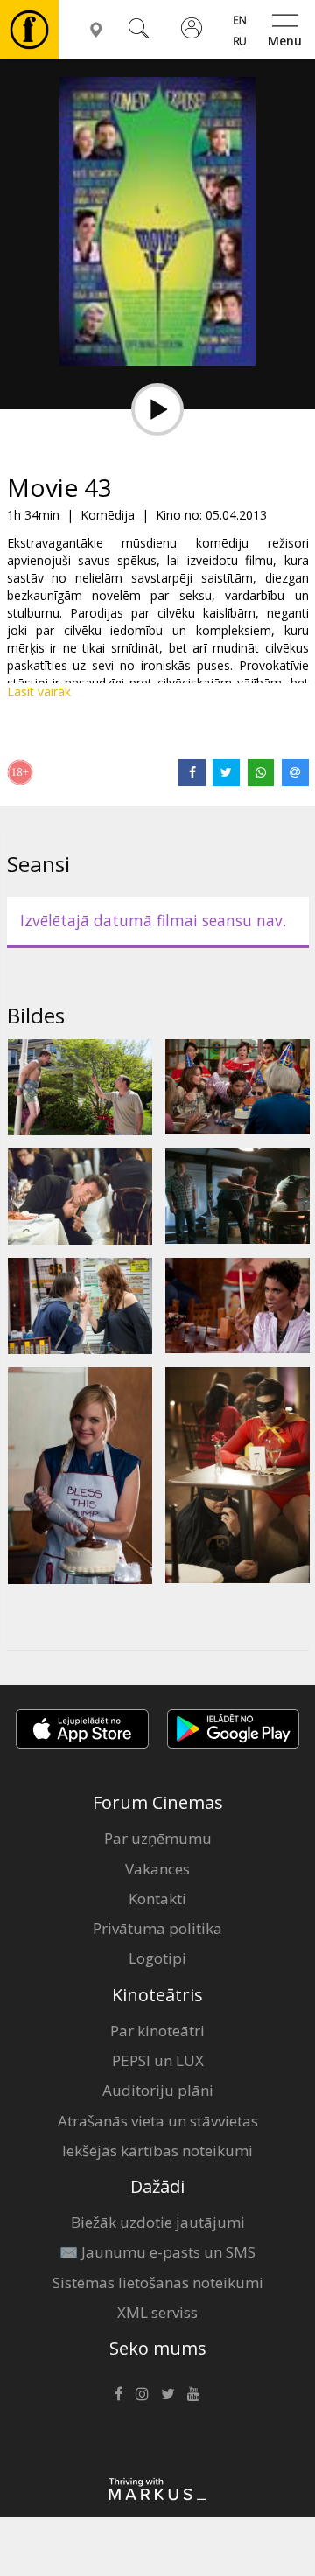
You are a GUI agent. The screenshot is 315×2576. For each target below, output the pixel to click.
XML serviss (157, 2312)
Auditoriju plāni (158, 2090)
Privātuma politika (157, 1928)
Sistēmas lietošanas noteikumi (158, 2283)
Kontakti (157, 1899)
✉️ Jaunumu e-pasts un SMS (157, 2252)
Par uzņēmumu (158, 1838)
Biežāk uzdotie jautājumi (158, 2222)
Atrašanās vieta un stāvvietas (158, 2121)
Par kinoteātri (157, 2031)
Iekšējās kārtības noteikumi (157, 2150)
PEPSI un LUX (158, 2060)
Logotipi (157, 1958)
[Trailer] (157, 409)
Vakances (157, 1869)
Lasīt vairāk (39, 691)
